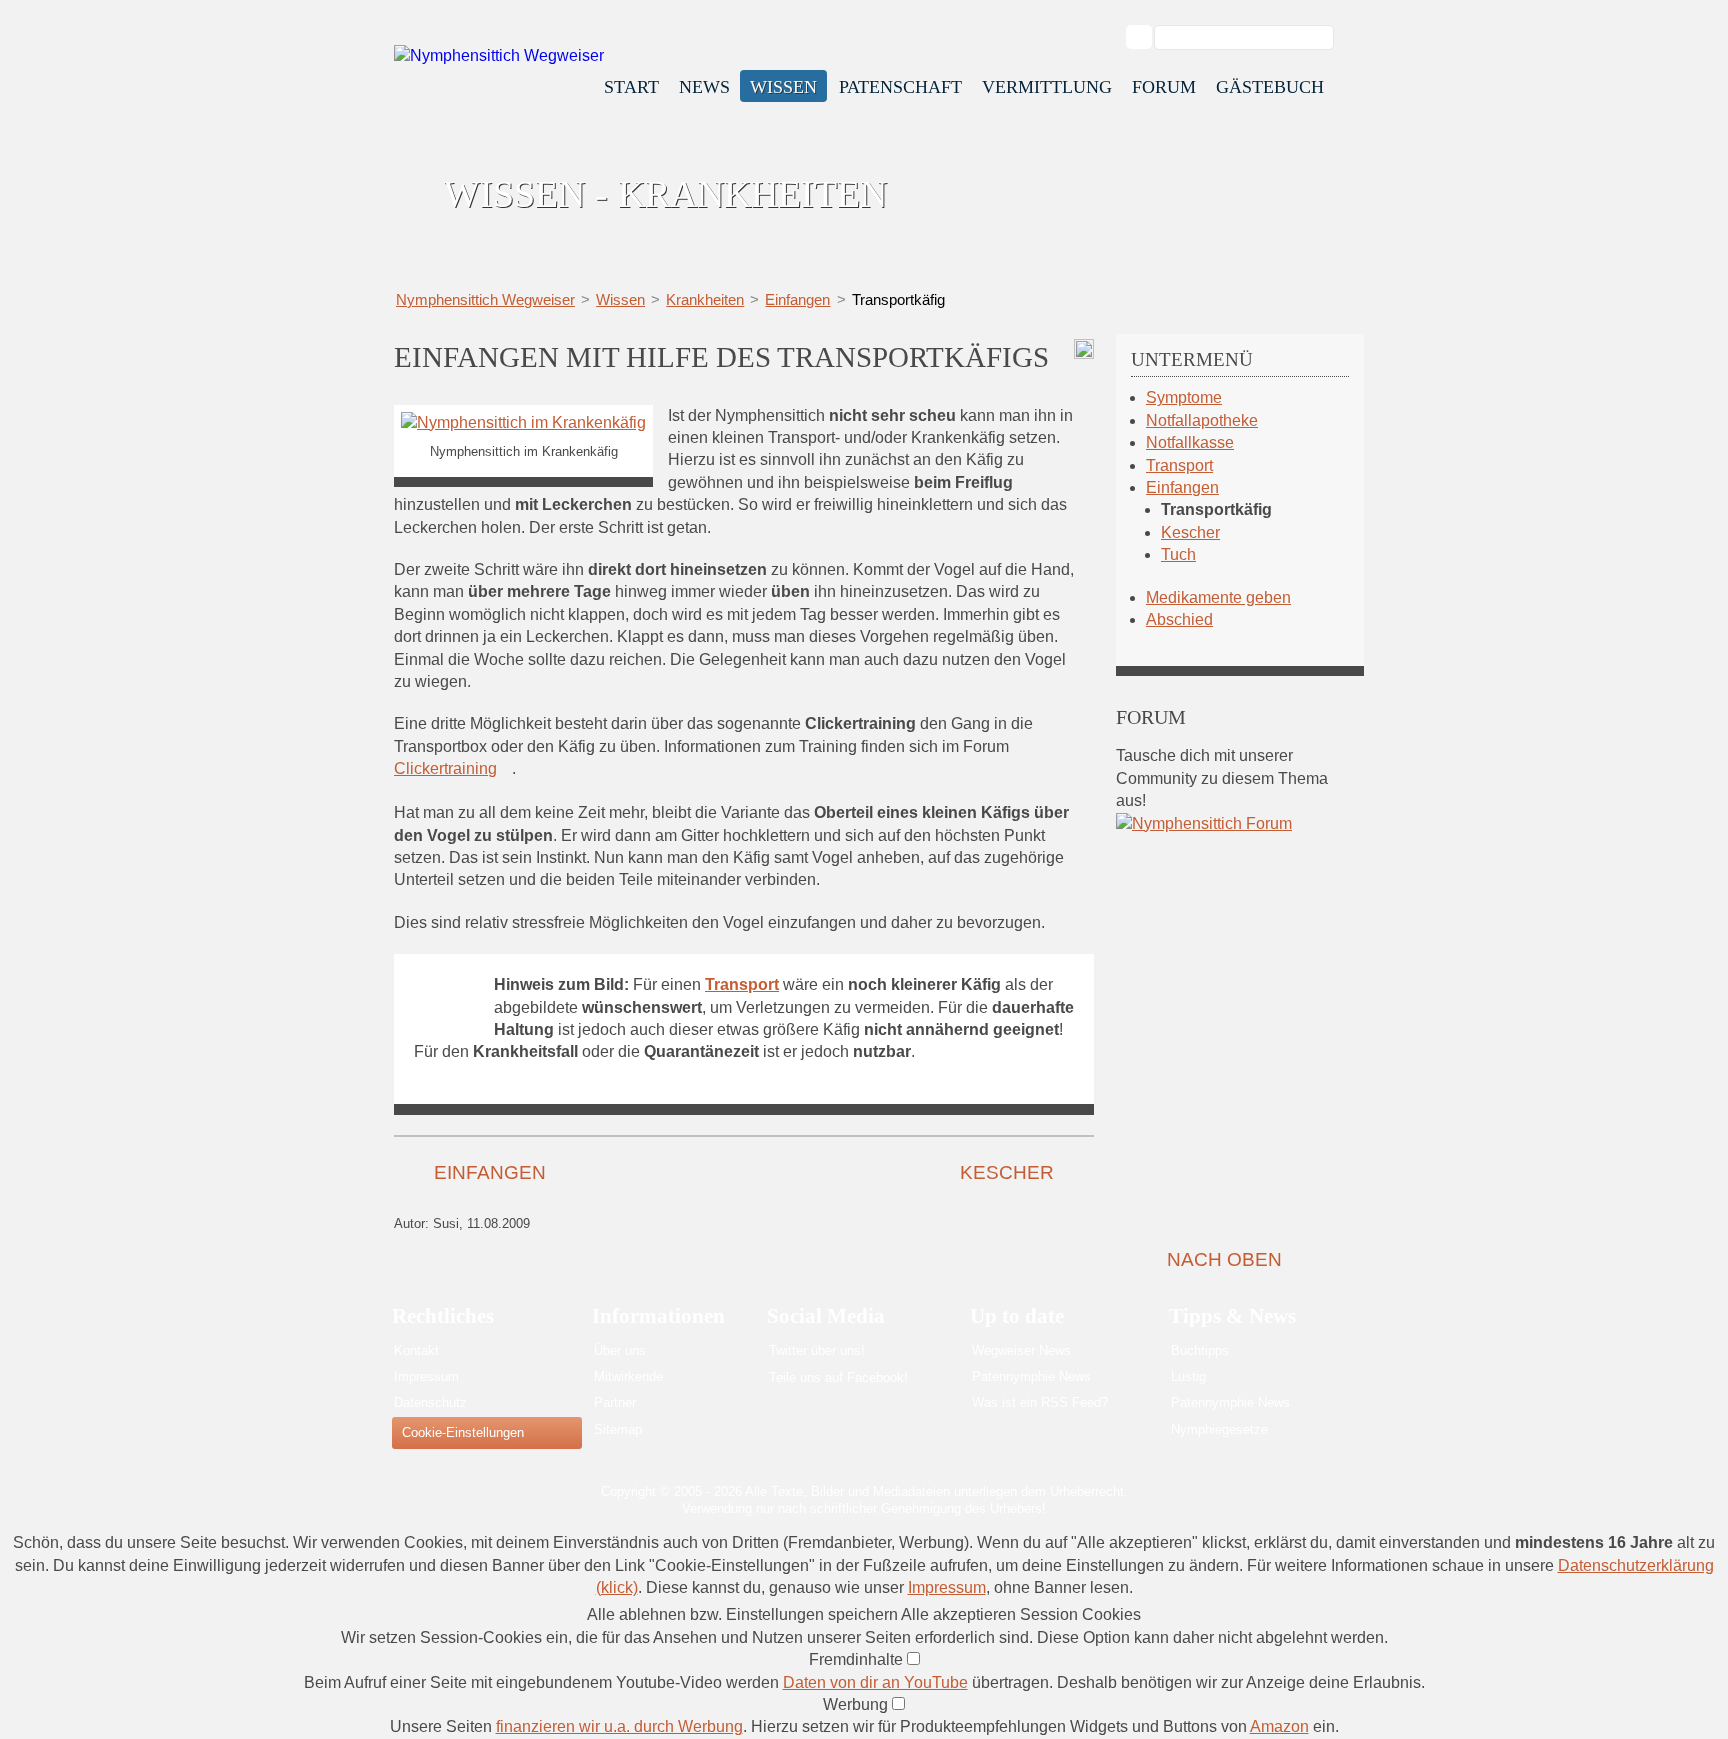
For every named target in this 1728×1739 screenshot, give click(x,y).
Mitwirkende (628, 1376)
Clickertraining (445, 768)
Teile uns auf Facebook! (838, 1377)
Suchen (1149, 37)
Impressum (426, 1376)
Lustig (1188, 1376)
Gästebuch (1270, 87)
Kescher (1007, 1172)
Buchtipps (1200, 1350)
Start (631, 87)
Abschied (1179, 619)
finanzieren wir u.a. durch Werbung (619, 1726)
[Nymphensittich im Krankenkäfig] (523, 422)
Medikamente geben (1218, 597)
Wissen (783, 87)
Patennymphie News (1031, 1376)
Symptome (1184, 397)
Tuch (1178, 554)
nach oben (1224, 1259)
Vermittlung (1047, 87)
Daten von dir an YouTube (875, 1682)
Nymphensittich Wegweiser (485, 299)
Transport (1179, 465)
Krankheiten (705, 299)
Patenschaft (900, 87)
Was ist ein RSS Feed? (1040, 1402)
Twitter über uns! (817, 1350)
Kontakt (416, 1350)
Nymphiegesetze (1219, 1429)
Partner (615, 1402)
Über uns (620, 1350)
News (704, 87)
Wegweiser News (1021, 1350)
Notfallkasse (1190, 442)
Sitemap (618, 1429)
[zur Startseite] (499, 55)
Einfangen (797, 299)
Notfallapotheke (1202, 420)
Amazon (1279, 1726)
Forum (1164, 87)
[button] (744, 1614)
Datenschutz (430, 1402)
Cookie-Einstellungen (463, 1432)
